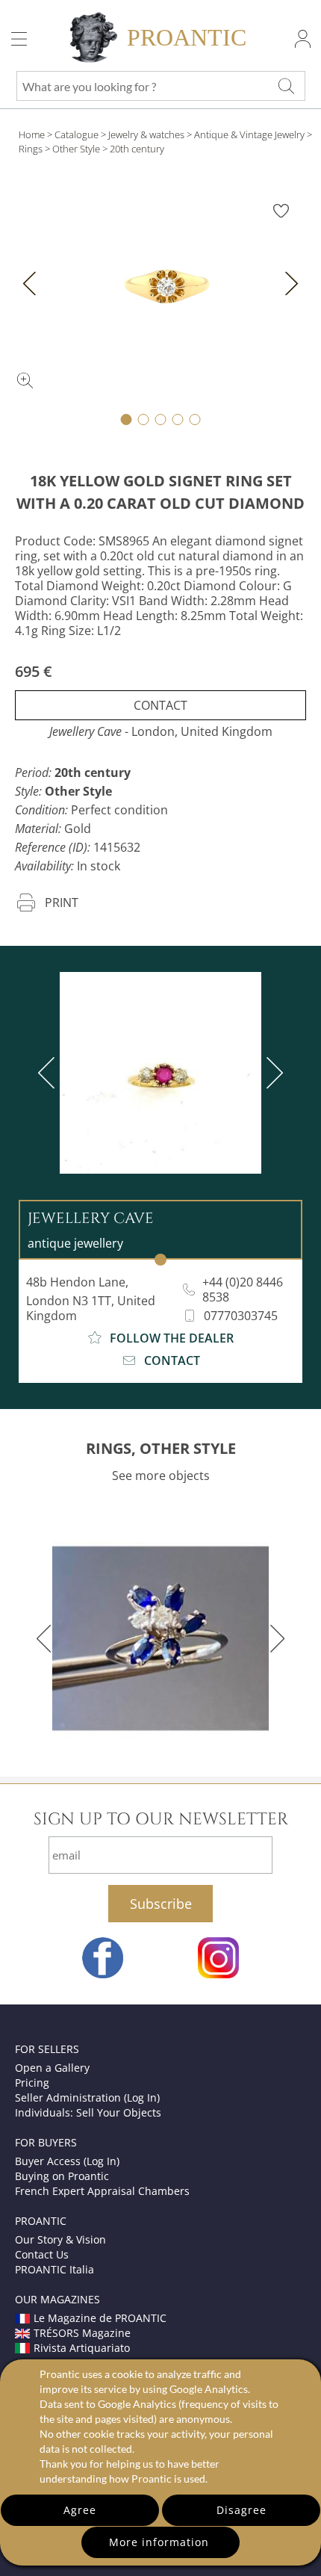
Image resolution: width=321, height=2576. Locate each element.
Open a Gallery (52, 2068)
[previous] (49, 1073)
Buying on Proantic (62, 2176)
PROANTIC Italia (54, 2269)
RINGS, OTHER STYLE (161, 1448)
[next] (272, 1073)
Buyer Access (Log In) (67, 2161)
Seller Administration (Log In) (87, 2097)
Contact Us (42, 2254)
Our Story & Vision (60, 2239)
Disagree (241, 2510)
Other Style (76, 149)
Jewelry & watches (146, 134)
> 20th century (133, 149)
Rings (31, 149)
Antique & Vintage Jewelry (249, 134)
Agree (80, 2510)
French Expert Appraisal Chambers (102, 2191)
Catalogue (77, 134)
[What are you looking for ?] (286, 86)
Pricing (32, 2083)
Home (32, 134)
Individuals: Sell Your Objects (88, 2112)
